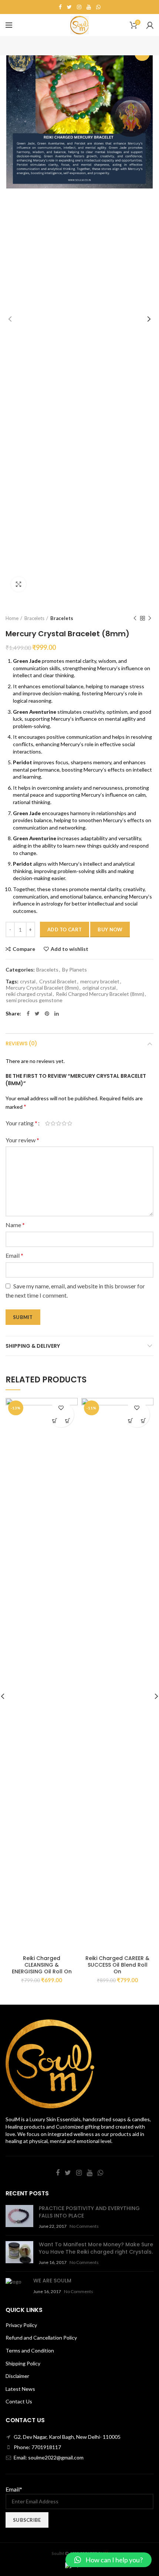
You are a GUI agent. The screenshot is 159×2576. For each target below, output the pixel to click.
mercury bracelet (100, 981)
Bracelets (34, 618)
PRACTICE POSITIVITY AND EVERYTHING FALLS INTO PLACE (89, 2212)
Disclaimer (17, 2376)
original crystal (99, 988)
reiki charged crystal (29, 994)
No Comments (84, 2226)
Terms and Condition (30, 2350)
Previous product (135, 618)
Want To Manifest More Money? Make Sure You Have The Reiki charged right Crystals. (96, 2248)
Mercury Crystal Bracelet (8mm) (42, 988)
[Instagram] (79, 7)
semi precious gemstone (34, 1000)
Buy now (110, 929)
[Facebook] (60, 7)
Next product (150, 618)
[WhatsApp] (98, 7)
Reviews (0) (21, 1043)
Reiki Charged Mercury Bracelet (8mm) (100, 994)
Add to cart (65, 929)
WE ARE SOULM (52, 2281)
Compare (24, 949)
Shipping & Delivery (33, 1346)
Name (15, 1225)
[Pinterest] (47, 1014)
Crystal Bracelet (58, 981)
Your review (22, 1140)
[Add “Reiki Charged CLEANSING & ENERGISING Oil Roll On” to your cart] (55, 1421)
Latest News (20, 2389)
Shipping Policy (23, 2363)
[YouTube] (89, 7)
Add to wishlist (70, 949)
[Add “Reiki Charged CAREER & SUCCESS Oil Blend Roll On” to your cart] (130, 1421)
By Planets (75, 970)
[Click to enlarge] (18, 584)
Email (14, 1255)
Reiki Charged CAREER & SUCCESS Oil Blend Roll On (117, 1965)
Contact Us (19, 2401)
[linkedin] (57, 1014)
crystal (28, 981)
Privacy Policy (21, 2325)
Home (12, 618)
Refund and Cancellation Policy (41, 2338)
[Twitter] (69, 7)
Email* (14, 2489)
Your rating (21, 1123)
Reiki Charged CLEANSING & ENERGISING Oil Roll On (42, 1965)
